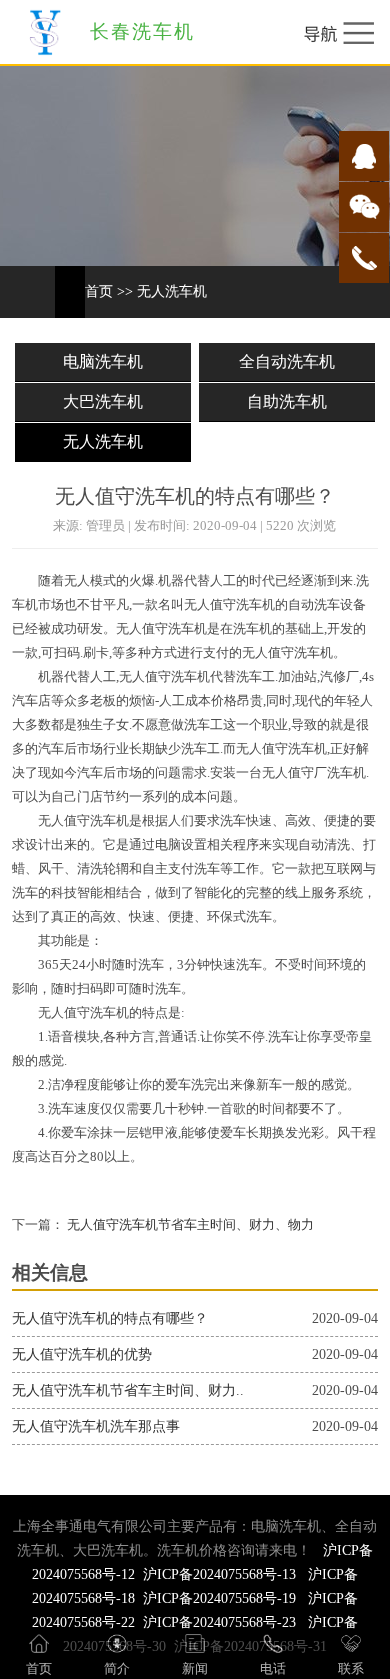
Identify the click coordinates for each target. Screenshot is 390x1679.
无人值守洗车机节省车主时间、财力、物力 (189, 1225)
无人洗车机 (172, 291)
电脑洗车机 (103, 361)
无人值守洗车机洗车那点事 (96, 1426)
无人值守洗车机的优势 (82, 1354)
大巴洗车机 (103, 401)
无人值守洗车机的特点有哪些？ (110, 1318)
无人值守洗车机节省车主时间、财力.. (128, 1390)
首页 (99, 291)
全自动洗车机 (287, 361)
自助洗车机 (287, 401)
